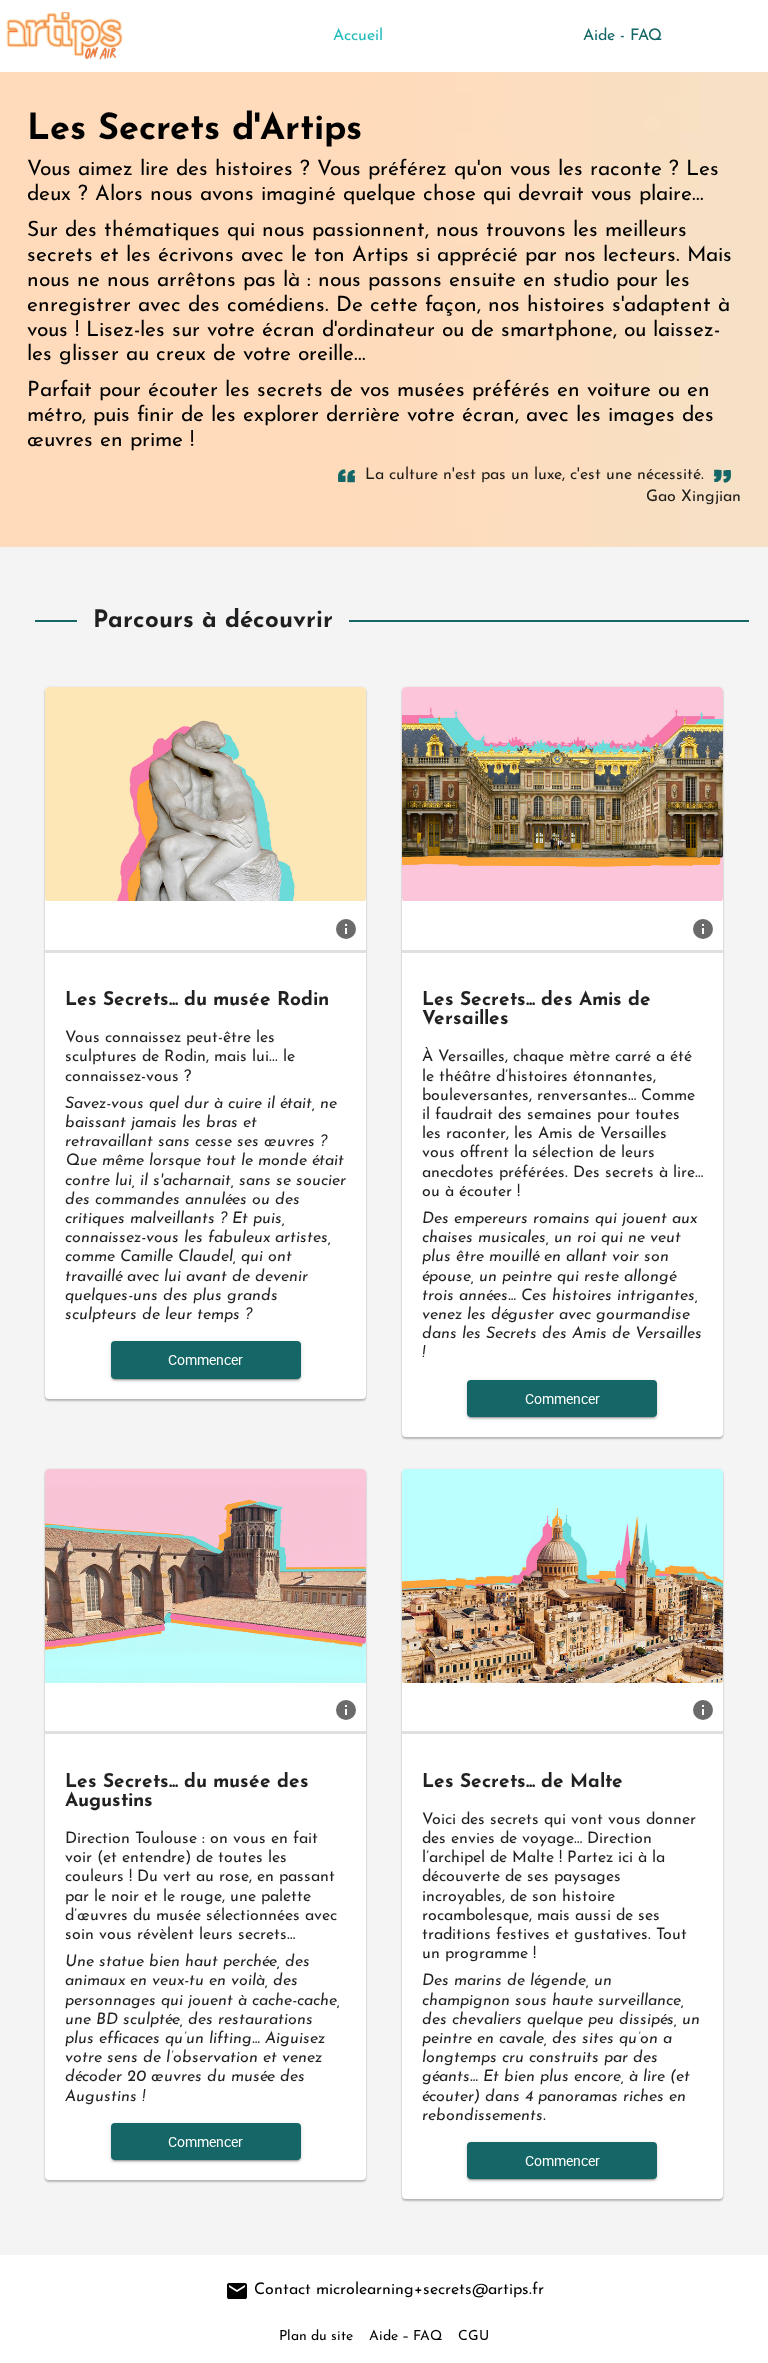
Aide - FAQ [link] (622, 36)
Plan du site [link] (316, 2336)
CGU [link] (473, 2336)
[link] (346, 928)
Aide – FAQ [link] (405, 2336)
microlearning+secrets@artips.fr (430, 2290)
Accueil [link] (358, 36)
